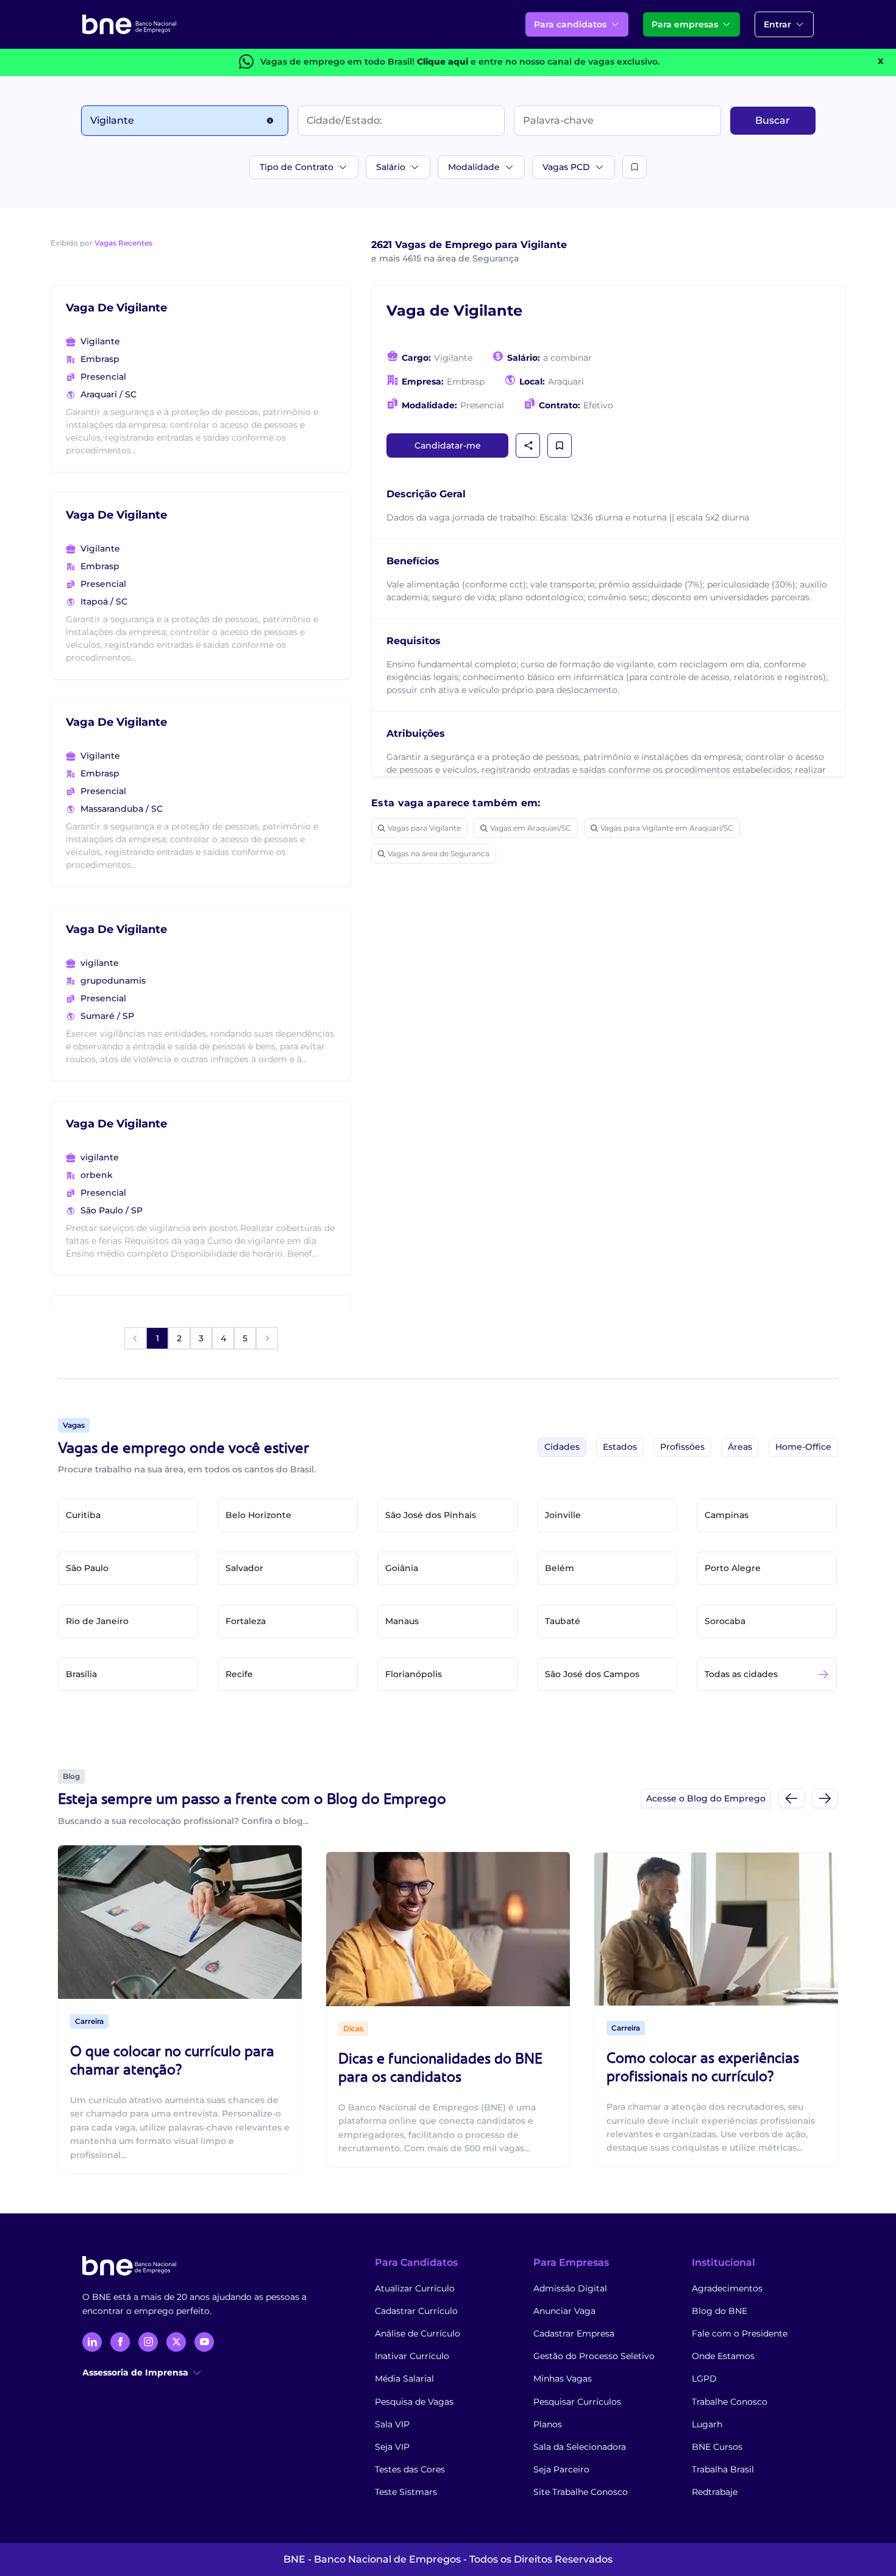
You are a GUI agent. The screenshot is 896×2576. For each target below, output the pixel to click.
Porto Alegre (733, 1568)
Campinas (727, 1515)
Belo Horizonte (258, 1515)
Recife (239, 1674)
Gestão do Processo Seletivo (594, 2356)
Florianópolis (414, 1674)
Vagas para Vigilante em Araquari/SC (667, 828)
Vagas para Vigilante (424, 828)
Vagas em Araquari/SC (531, 828)
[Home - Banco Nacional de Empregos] (129, 24)
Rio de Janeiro (97, 1621)
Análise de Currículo (418, 2333)
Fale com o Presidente (740, 2333)
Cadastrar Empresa (574, 2333)
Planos (548, 2424)
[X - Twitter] (176, 2342)
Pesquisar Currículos (577, 2402)
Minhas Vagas (563, 2379)
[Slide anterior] (791, 1798)
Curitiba (83, 1515)
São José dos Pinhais (431, 1515)
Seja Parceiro (561, 2469)
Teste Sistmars (406, 2492)
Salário (391, 167)
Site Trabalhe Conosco (581, 2492)
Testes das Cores (410, 2469)
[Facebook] (120, 2342)
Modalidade (474, 167)
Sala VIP (392, 2424)
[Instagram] (148, 2342)
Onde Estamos (723, 2356)
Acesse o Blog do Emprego (706, 1798)
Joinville (563, 1515)
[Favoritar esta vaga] (560, 445)
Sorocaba (725, 1621)
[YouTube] (204, 2342)
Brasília (81, 1674)
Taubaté (563, 1621)
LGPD (704, 2379)
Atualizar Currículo (415, 2288)
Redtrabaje (715, 2492)
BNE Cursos (717, 2447)
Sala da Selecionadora (580, 2447)
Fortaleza (246, 1621)
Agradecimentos (727, 2288)
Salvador (244, 1568)
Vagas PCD (566, 167)
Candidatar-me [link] (448, 445)
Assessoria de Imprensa (135, 2372)
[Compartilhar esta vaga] (528, 445)
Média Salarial (404, 2379)
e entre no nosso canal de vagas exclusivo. (538, 62)
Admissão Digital (570, 2288)
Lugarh (707, 2424)
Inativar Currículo (412, 2356)
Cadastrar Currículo (416, 2311)
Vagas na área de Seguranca (439, 853)
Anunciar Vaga (564, 2311)
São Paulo (87, 1568)
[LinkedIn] (92, 2342)
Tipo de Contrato (297, 167)
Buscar (773, 120)
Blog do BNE (720, 2311)
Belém (560, 1568)
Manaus (402, 1621)
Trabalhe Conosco (730, 2402)
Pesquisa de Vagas (414, 2402)
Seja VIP (392, 2447)
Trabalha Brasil (723, 2469)
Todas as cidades (741, 1674)
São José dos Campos (592, 1674)
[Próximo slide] (825, 1798)
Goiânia (402, 1568)
